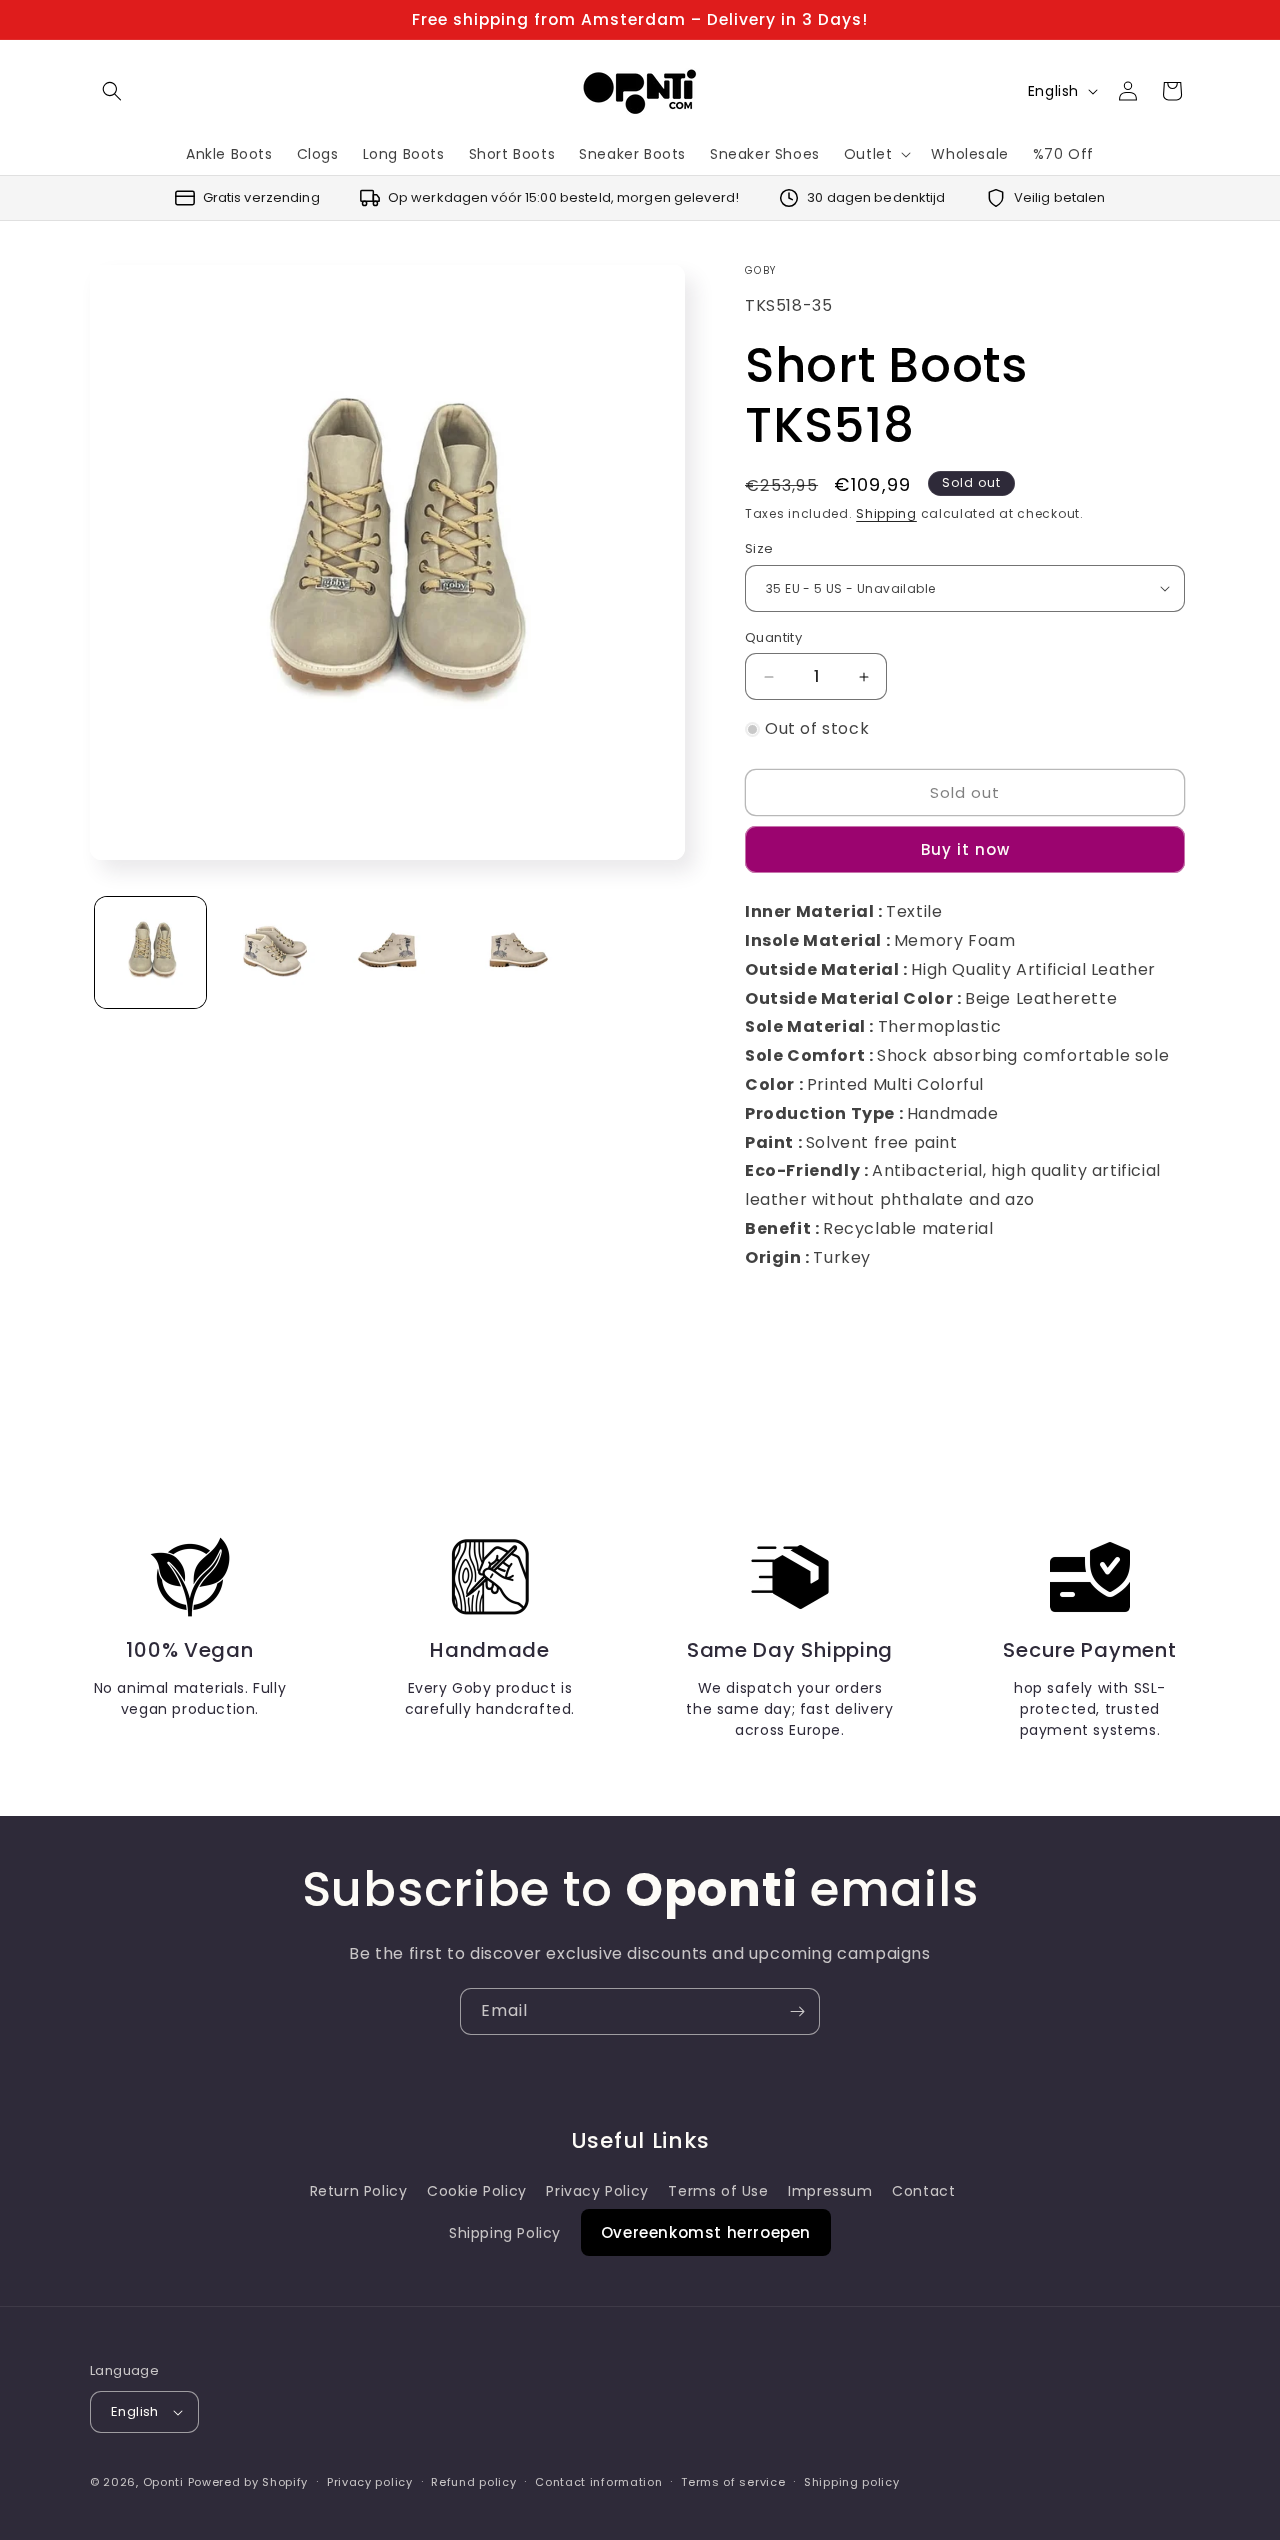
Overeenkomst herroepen (706, 2232)
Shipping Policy (505, 2233)
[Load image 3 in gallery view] (392, 952)
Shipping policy (852, 2482)
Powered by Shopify (248, 2482)
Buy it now (965, 849)
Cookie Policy (477, 2191)
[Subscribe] (797, 2011)
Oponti (163, 2482)
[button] (112, 91)
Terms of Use (718, 2191)
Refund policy (473, 2482)
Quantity (773, 637)
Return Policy (359, 2191)
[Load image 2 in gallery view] (271, 952)
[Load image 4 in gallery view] (513, 952)
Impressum (830, 2191)
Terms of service (733, 2482)
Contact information (598, 2482)
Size (759, 548)
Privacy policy (370, 2482)
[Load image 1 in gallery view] (150, 952)
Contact (923, 2191)
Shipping (886, 513)
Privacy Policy (597, 2191)
